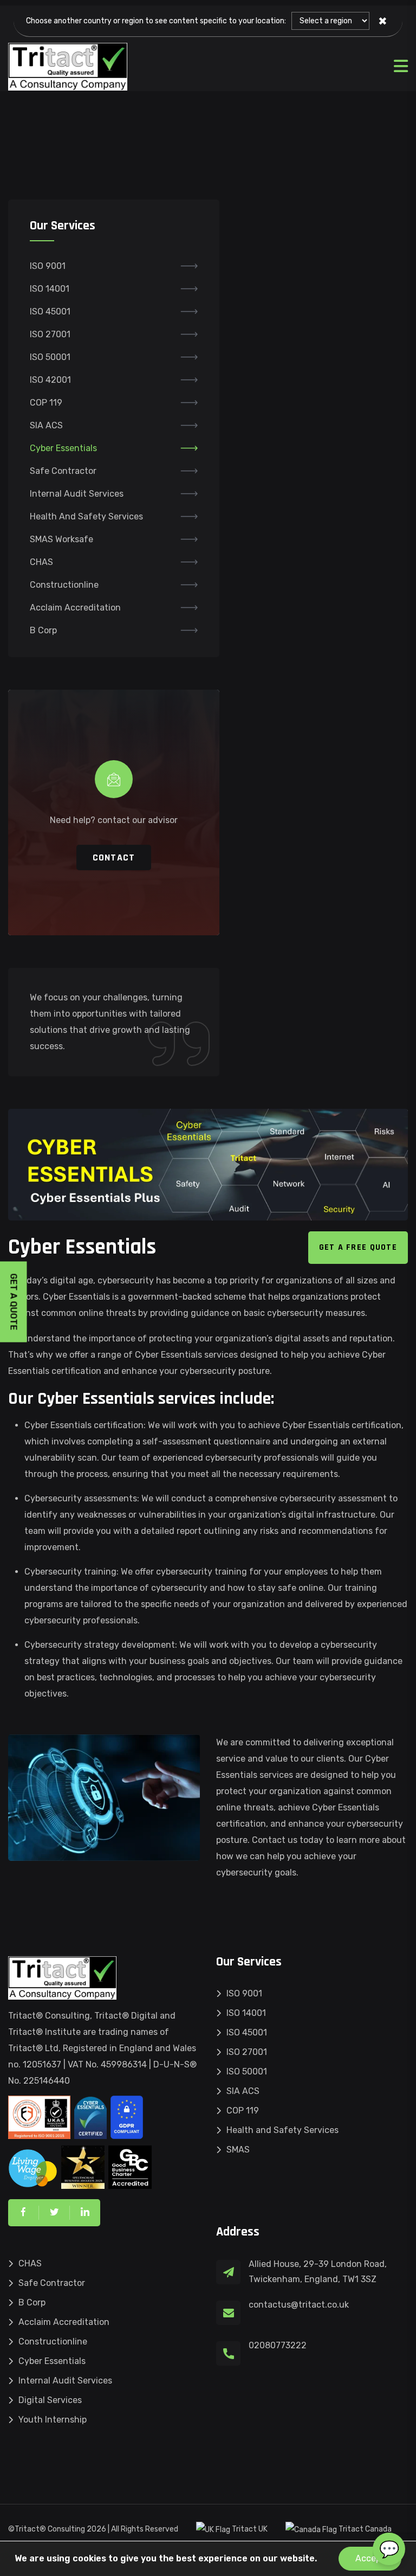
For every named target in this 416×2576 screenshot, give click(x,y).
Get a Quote (14, 1302)
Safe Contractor (63, 471)
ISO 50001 (50, 357)
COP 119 (46, 403)
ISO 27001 (50, 334)
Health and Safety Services (86, 516)
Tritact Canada (364, 2529)
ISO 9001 (48, 266)
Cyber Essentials (63, 448)
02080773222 (278, 2345)
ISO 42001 (50, 380)
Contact (114, 857)
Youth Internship (53, 2420)
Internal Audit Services (77, 494)
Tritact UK (249, 2529)
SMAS (238, 2150)
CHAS (41, 562)
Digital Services (50, 2400)
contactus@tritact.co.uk (299, 2305)
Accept (370, 2558)
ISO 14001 (50, 289)
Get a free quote (358, 1247)
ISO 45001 (50, 311)
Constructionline (64, 585)
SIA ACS (46, 425)
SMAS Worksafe (61, 539)
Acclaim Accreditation (75, 608)
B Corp (43, 630)
